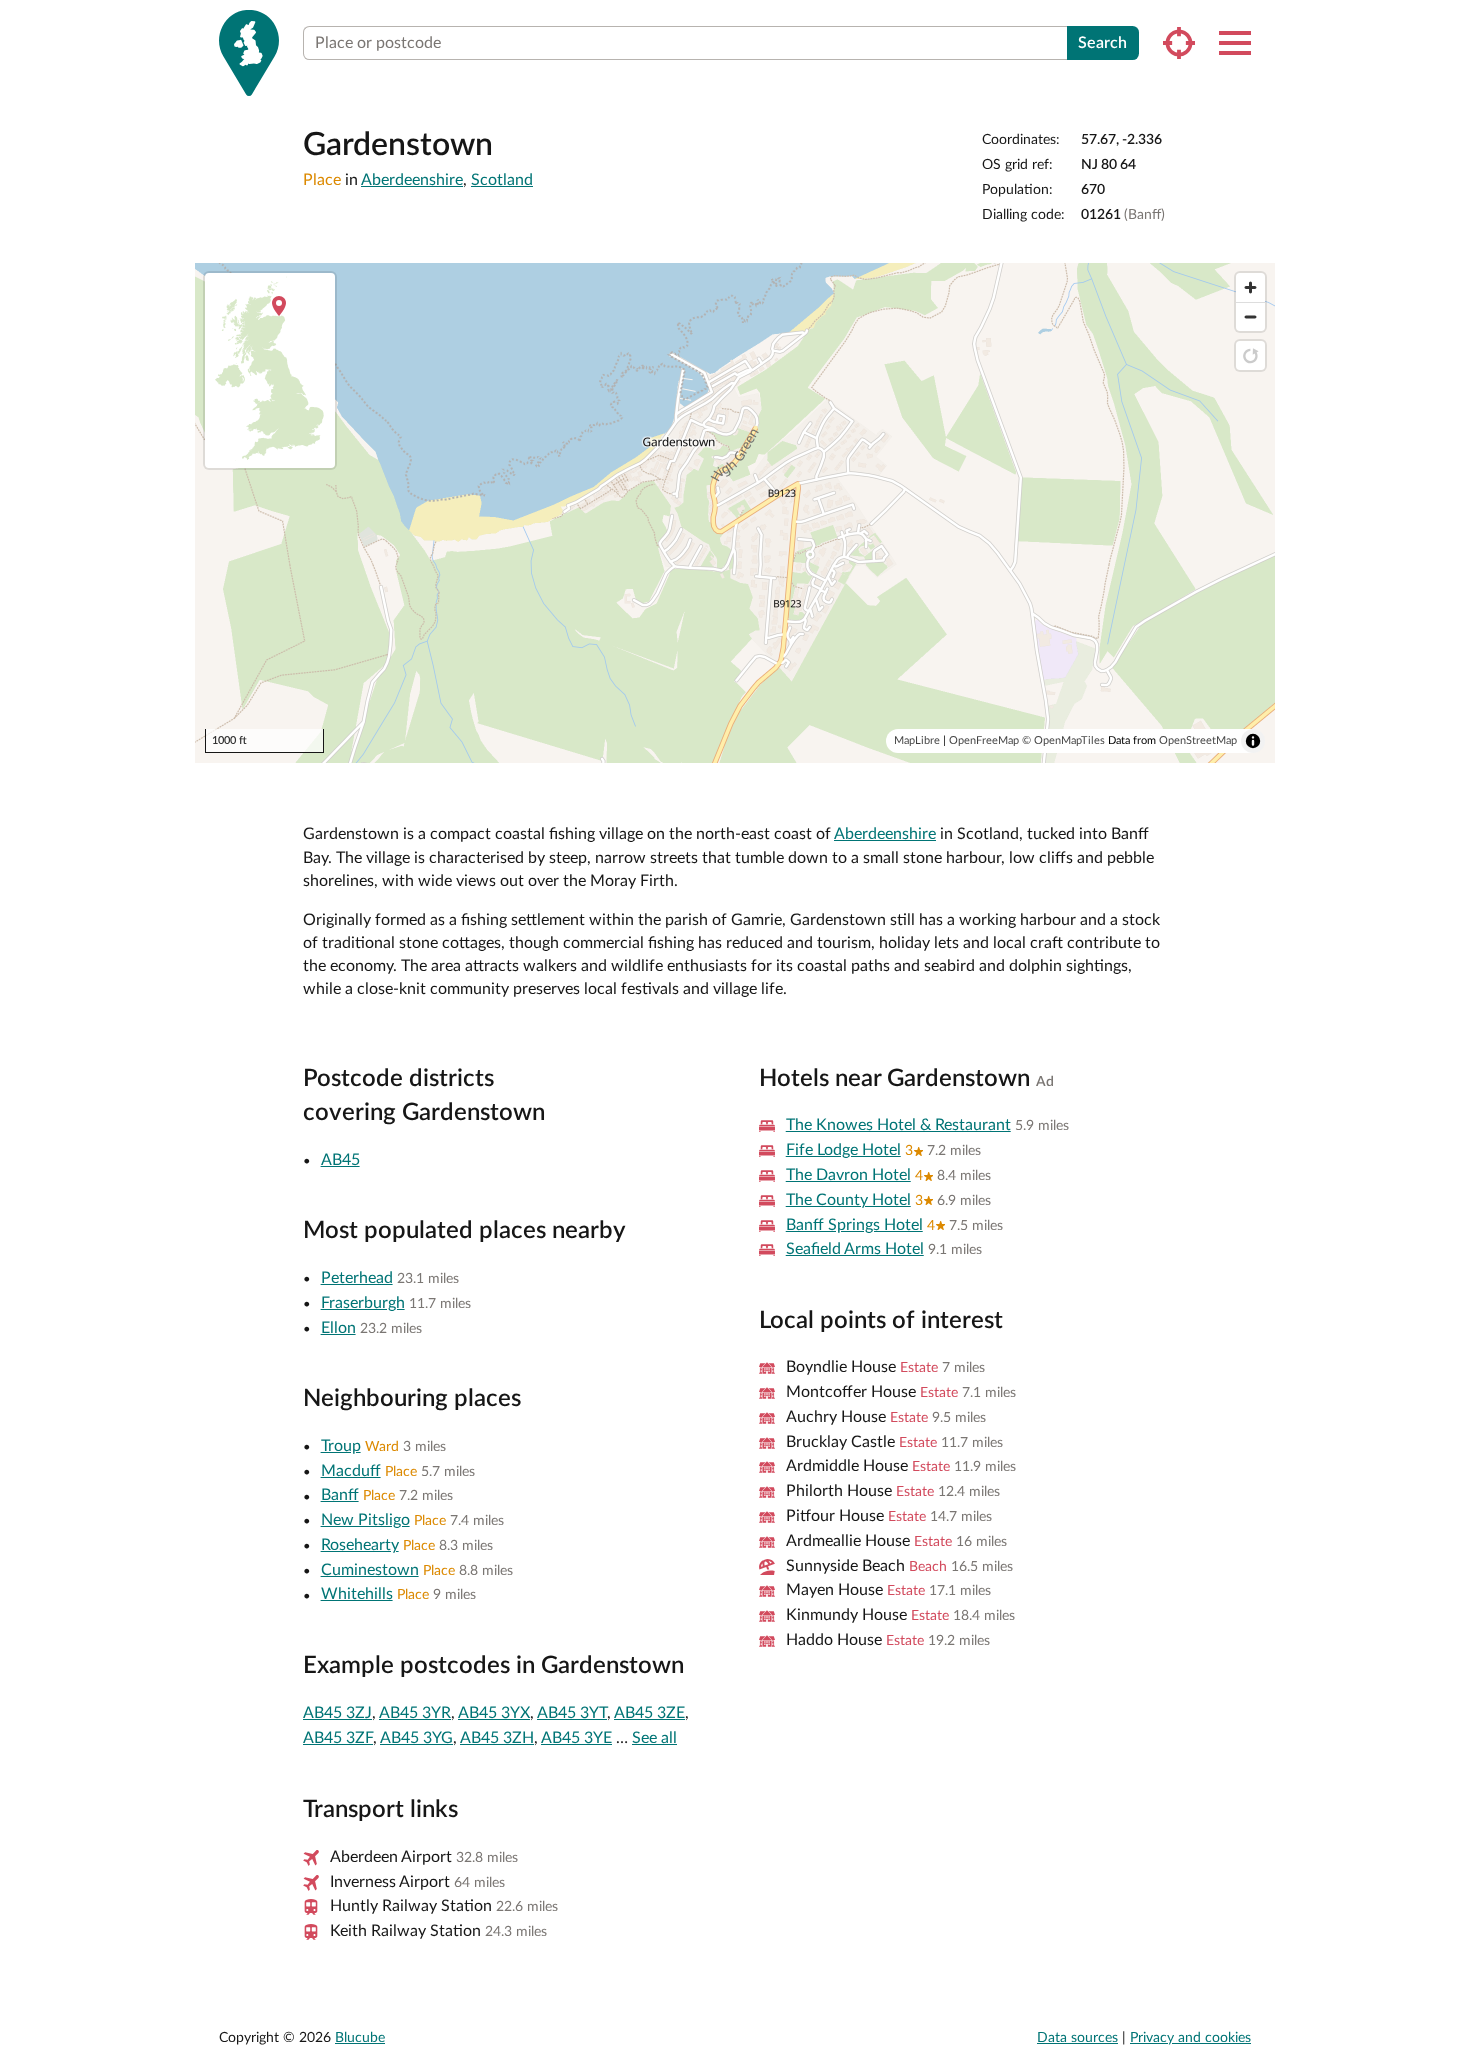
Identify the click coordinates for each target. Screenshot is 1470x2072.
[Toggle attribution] (1253, 741)
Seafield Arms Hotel (855, 1249)
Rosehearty (360, 1545)
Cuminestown (370, 1570)
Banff (340, 1495)
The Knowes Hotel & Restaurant (898, 1125)
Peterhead (357, 1278)
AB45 (340, 1160)
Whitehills (357, 1594)
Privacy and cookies (1190, 2038)
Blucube (360, 2038)
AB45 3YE (576, 1738)
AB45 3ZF (338, 1738)
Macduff (351, 1471)
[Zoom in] (1250, 287)
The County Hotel (848, 1200)
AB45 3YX (494, 1713)
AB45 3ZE (649, 1713)
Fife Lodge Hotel (843, 1150)
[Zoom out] (1250, 316)
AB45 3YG (416, 1738)
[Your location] (1179, 43)
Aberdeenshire (412, 180)
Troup (341, 1446)
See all (654, 1738)
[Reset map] (1250, 355)
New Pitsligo (365, 1520)
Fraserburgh (363, 1303)
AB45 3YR (415, 1713)
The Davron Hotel (848, 1175)
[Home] (249, 53)
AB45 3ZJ (337, 1713)
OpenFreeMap (984, 740)
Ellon (338, 1328)
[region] (735, 513)
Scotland (502, 180)
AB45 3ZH (497, 1738)
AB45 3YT (572, 1713)
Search (1102, 43)
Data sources (1077, 2038)
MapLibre (917, 740)
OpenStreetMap (1198, 740)
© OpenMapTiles (1063, 740)
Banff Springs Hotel (854, 1225)
